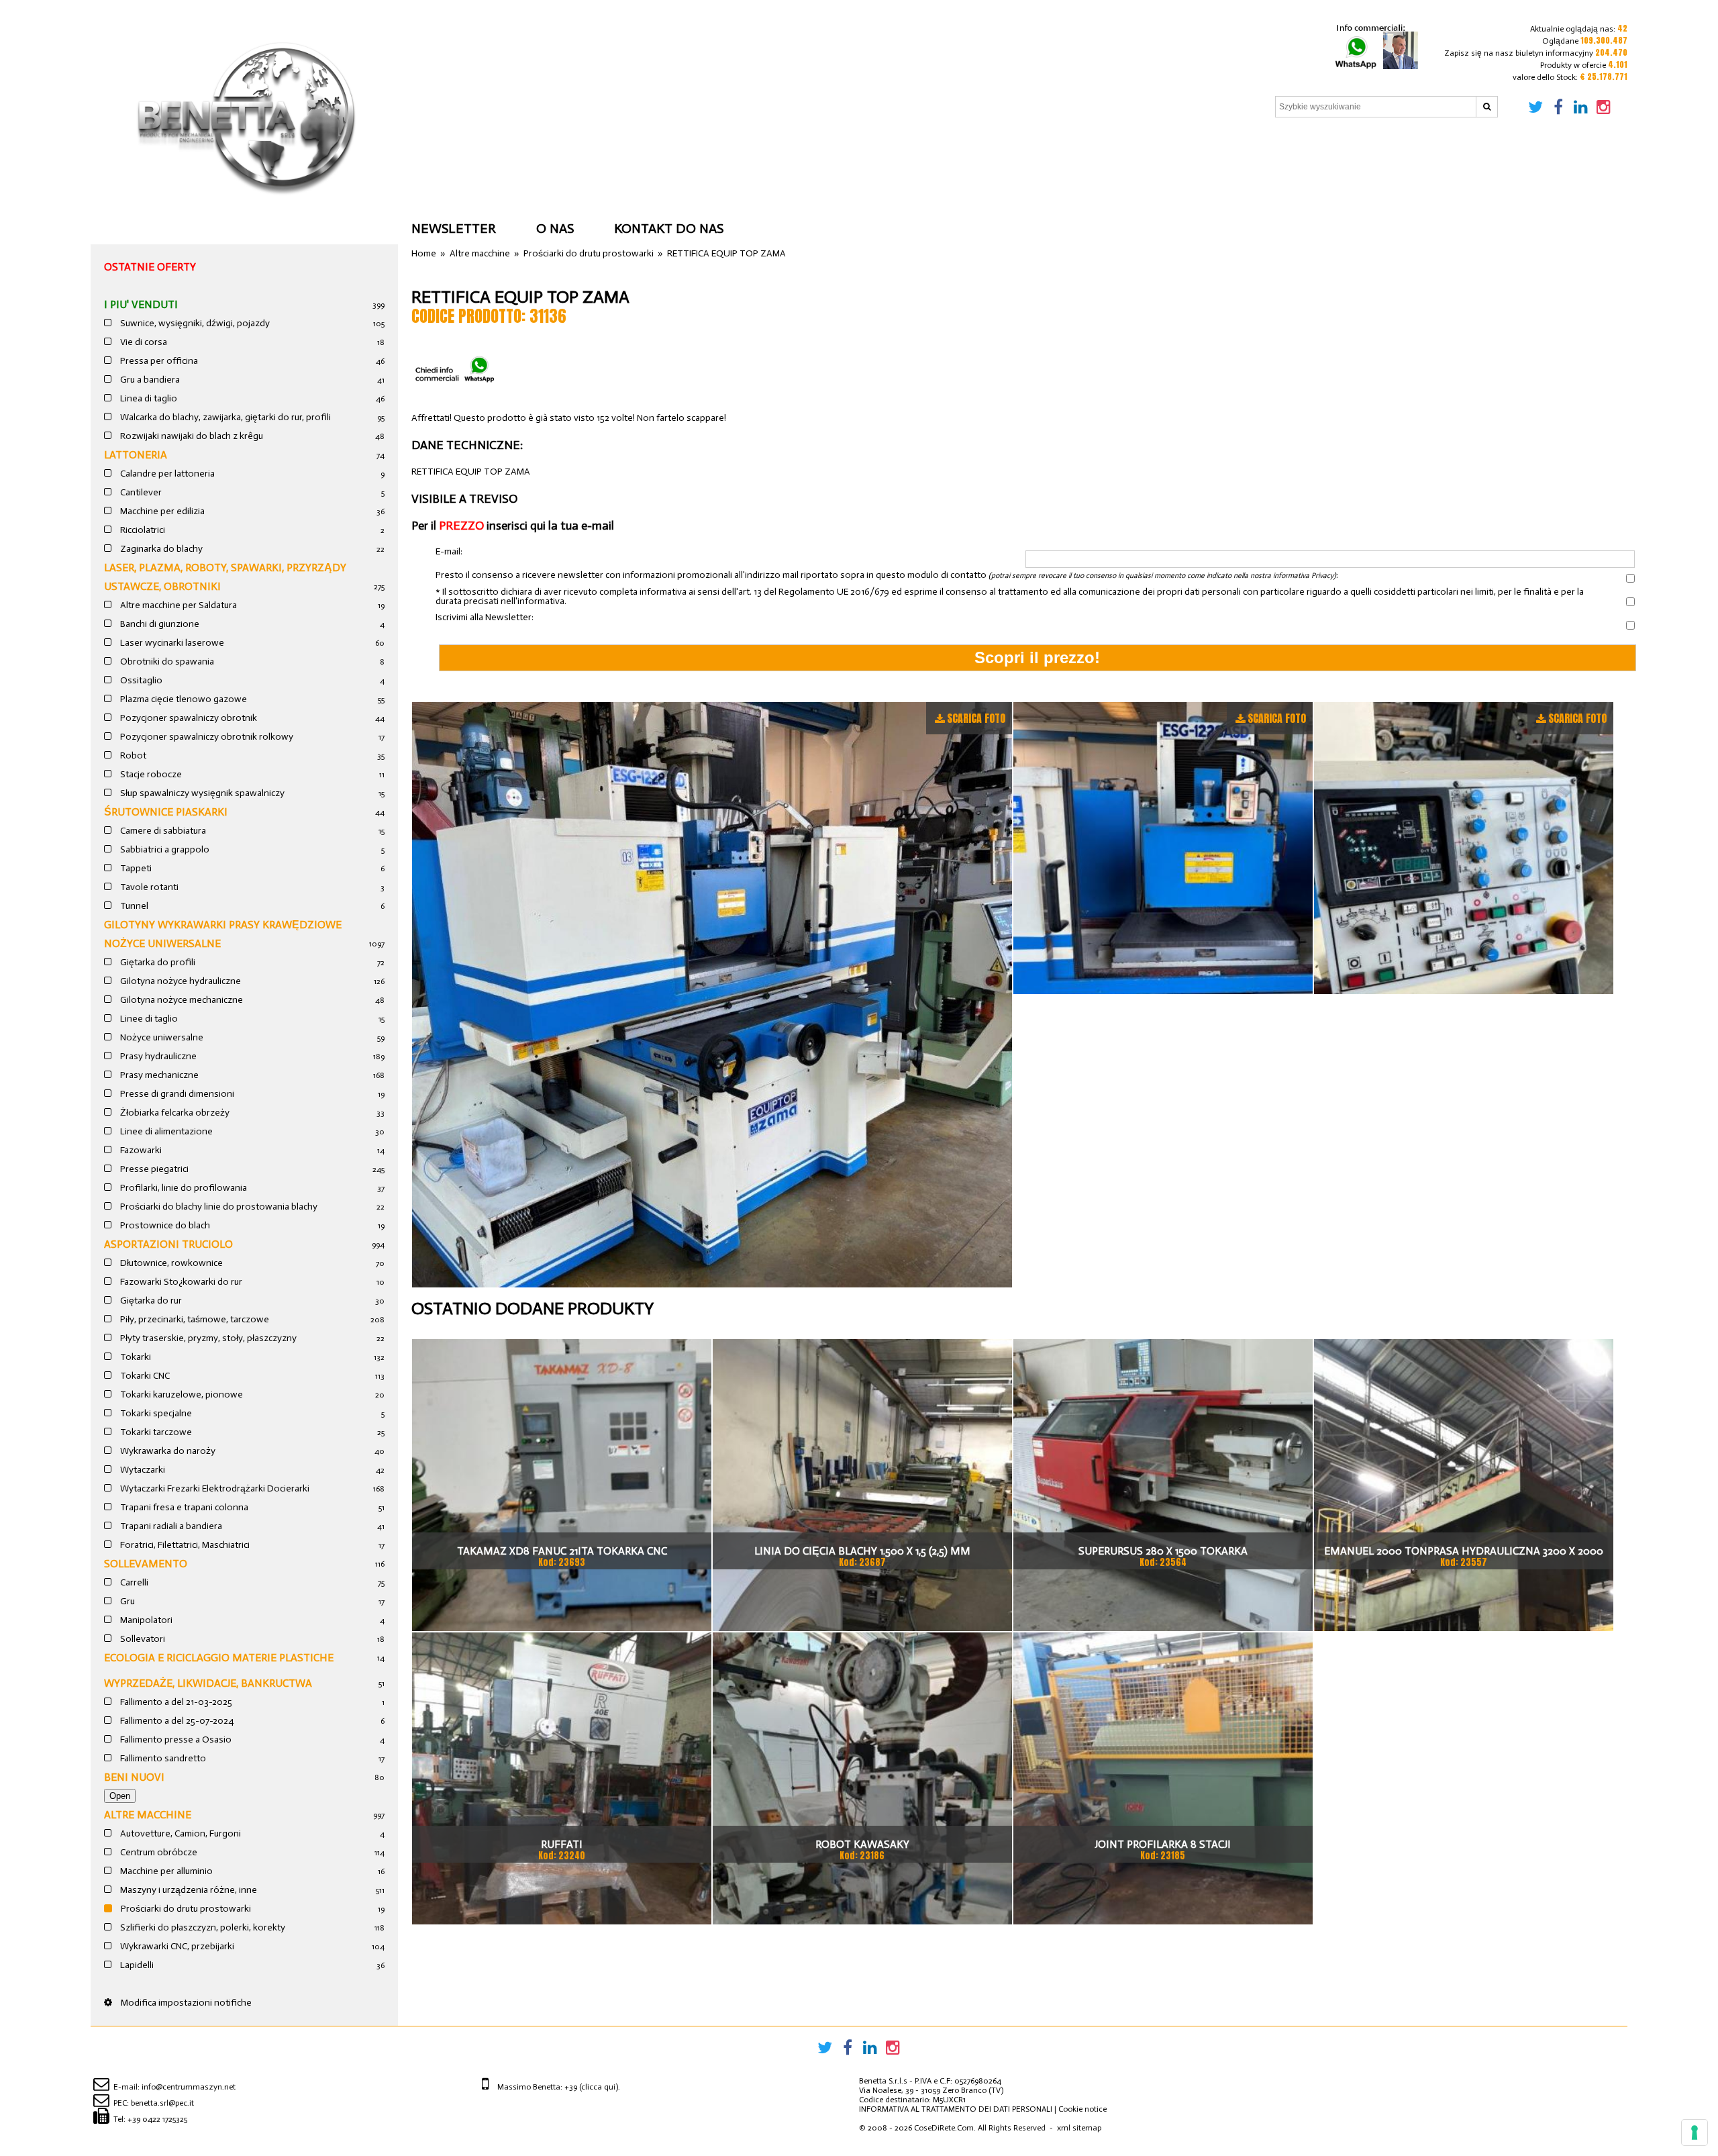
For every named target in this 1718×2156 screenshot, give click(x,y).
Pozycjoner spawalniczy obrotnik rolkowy (206, 737)
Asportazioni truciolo (168, 1244)
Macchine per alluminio (165, 1871)
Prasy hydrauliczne (157, 1056)
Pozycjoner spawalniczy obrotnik (188, 718)
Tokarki (135, 1357)
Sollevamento (146, 1564)
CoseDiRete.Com (944, 2128)
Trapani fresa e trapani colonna (183, 1507)
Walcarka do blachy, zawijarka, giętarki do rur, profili (224, 417)
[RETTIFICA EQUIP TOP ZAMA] (712, 995)
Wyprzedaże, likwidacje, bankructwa (208, 1683)
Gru (127, 1601)
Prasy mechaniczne (158, 1075)
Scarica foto (976, 718)
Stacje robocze (150, 774)
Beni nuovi (134, 1777)
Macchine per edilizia (161, 511)
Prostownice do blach (164, 1225)
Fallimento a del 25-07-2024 (176, 1721)
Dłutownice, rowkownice (170, 1263)
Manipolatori (145, 1620)
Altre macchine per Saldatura (178, 605)
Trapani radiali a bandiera (170, 1526)
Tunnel (133, 906)
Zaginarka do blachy (160, 549)
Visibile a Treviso (464, 499)
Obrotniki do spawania (166, 661)
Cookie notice (1082, 2109)
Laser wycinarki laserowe (171, 643)
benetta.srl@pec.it (162, 2103)
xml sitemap (1079, 2128)
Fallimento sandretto (162, 1758)
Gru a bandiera (149, 380)
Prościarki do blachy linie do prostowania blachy (218, 1207)
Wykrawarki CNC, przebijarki (176, 1946)
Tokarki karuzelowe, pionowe (181, 1394)
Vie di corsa (143, 342)
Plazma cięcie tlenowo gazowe (183, 699)
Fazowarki (140, 1150)
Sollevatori (142, 1639)
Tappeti (135, 868)
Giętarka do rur (150, 1301)
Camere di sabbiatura (162, 831)
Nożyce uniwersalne (161, 1037)
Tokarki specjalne (155, 1413)
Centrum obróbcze (158, 1852)
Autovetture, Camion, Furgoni (180, 1833)
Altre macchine (148, 1815)
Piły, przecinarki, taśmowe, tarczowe (194, 1319)
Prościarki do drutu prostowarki (185, 1909)
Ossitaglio (140, 680)
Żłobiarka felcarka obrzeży (174, 1113)
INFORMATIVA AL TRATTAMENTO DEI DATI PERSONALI (956, 2109)
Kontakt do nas (669, 228)
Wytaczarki (142, 1470)
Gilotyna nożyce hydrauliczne (180, 981)
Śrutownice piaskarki (166, 812)
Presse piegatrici (153, 1169)
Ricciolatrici (142, 530)
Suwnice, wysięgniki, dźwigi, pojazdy (194, 323)
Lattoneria (136, 455)
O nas (555, 228)
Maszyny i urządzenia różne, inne (188, 1890)
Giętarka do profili (157, 962)
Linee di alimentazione (165, 1131)
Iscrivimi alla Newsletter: (485, 618)
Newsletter (454, 228)
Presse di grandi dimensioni (176, 1094)
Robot (132, 755)
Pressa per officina (158, 361)
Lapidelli (136, 1965)
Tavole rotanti (148, 887)
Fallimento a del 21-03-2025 (175, 1702)
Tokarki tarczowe (155, 1432)
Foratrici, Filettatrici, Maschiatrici (184, 1545)
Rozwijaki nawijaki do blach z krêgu (191, 436)
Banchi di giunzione (159, 624)
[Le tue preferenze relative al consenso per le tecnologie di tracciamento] (1695, 2133)
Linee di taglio (148, 1019)
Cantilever (140, 492)
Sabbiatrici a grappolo (164, 849)
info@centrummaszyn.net (189, 2087)
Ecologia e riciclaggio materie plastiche (219, 1658)
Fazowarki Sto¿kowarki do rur (180, 1282)
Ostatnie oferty (150, 267)
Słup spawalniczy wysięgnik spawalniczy (201, 793)
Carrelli (133, 1582)
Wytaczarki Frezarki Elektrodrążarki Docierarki (214, 1488)
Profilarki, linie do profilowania (183, 1188)
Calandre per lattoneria (166, 474)
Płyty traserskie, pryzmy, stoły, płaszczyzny (207, 1338)
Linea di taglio (148, 398)
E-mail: (449, 552)
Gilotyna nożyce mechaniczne (181, 1000)
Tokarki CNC (144, 1376)
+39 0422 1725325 (157, 2119)
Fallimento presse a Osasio (175, 1739)
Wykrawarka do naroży (167, 1451)
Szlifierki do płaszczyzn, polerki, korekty (202, 1927)
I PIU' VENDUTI (141, 304)
